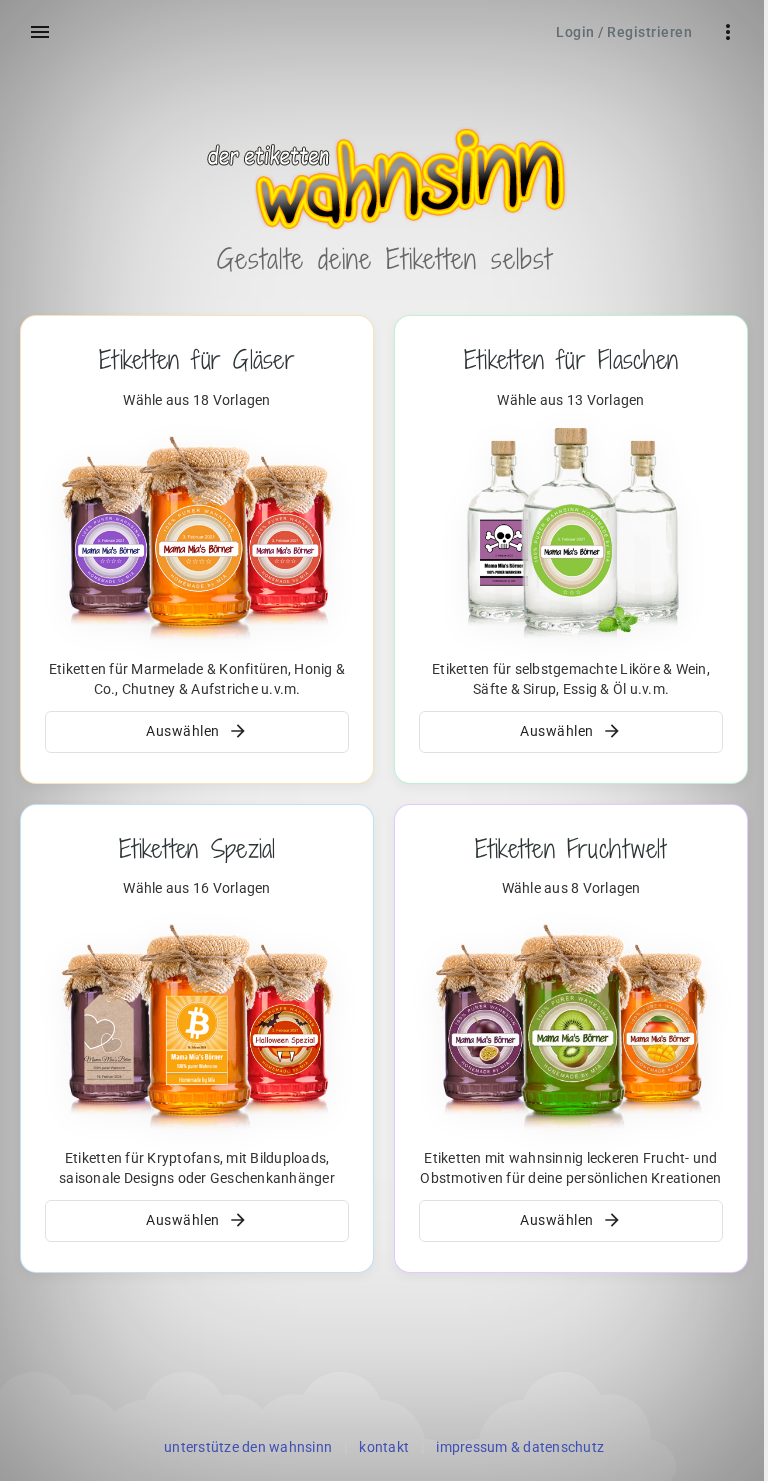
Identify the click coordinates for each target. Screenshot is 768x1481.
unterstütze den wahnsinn (248, 1447)
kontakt (384, 1447)
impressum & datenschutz (520, 1447)
